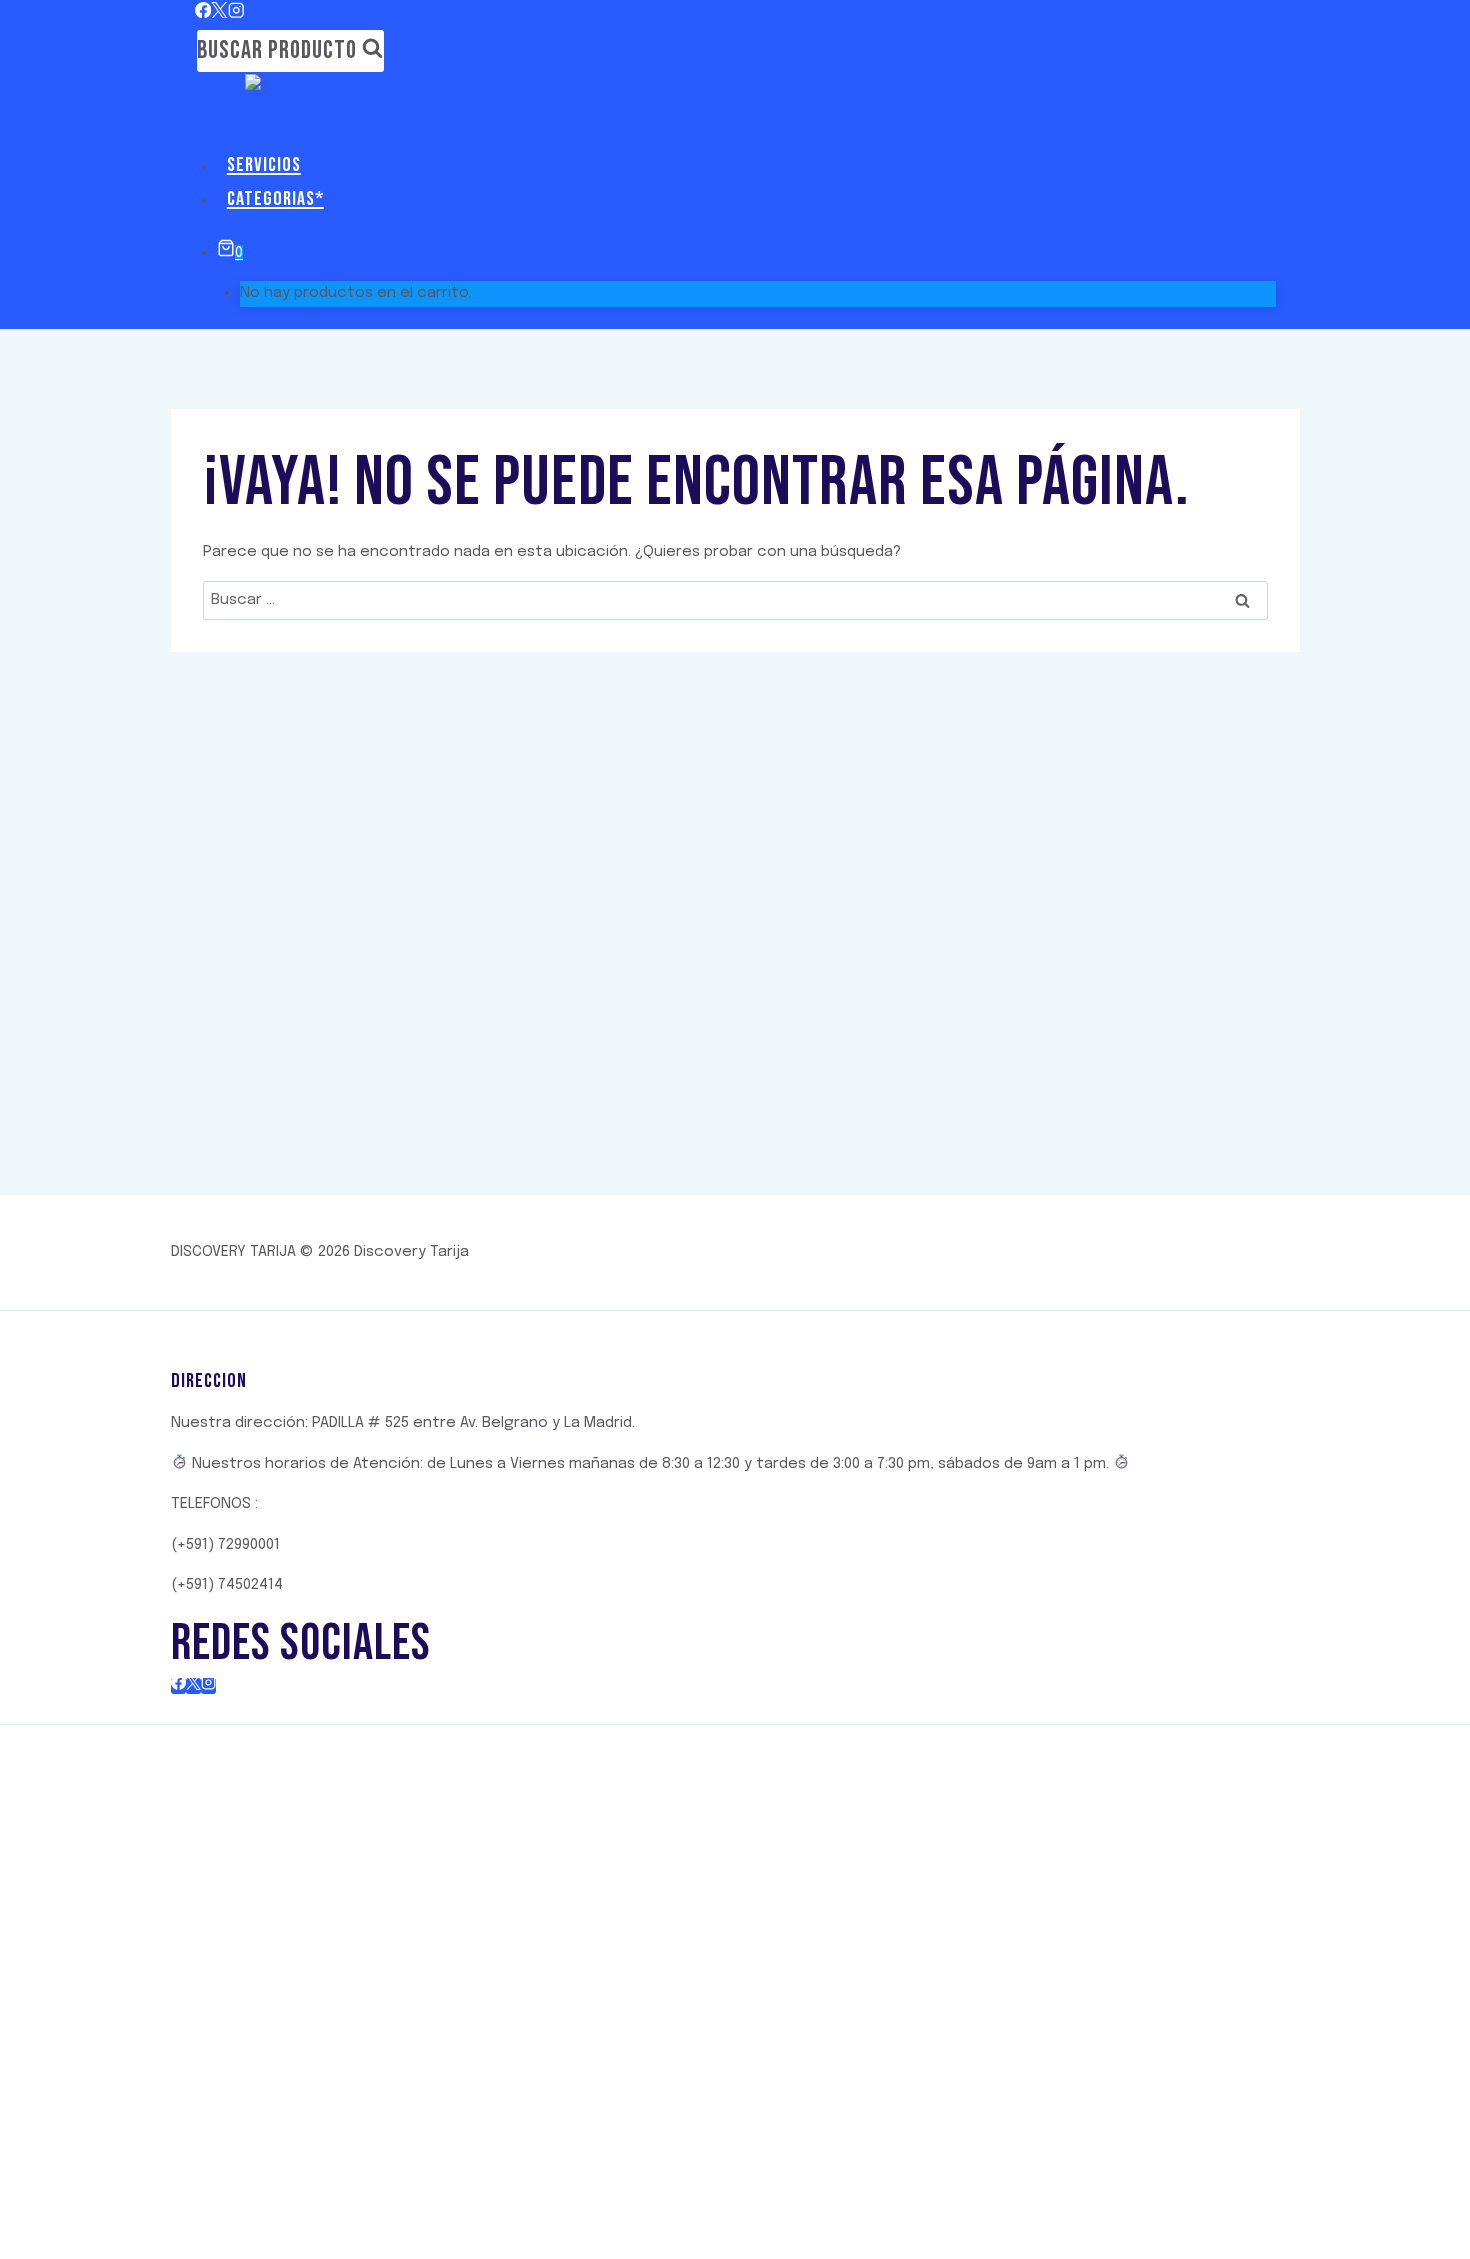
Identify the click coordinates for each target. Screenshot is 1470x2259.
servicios (264, 165)
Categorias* (275, 199)
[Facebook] (203, 13)
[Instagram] (236, 13)
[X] (219, 13)
